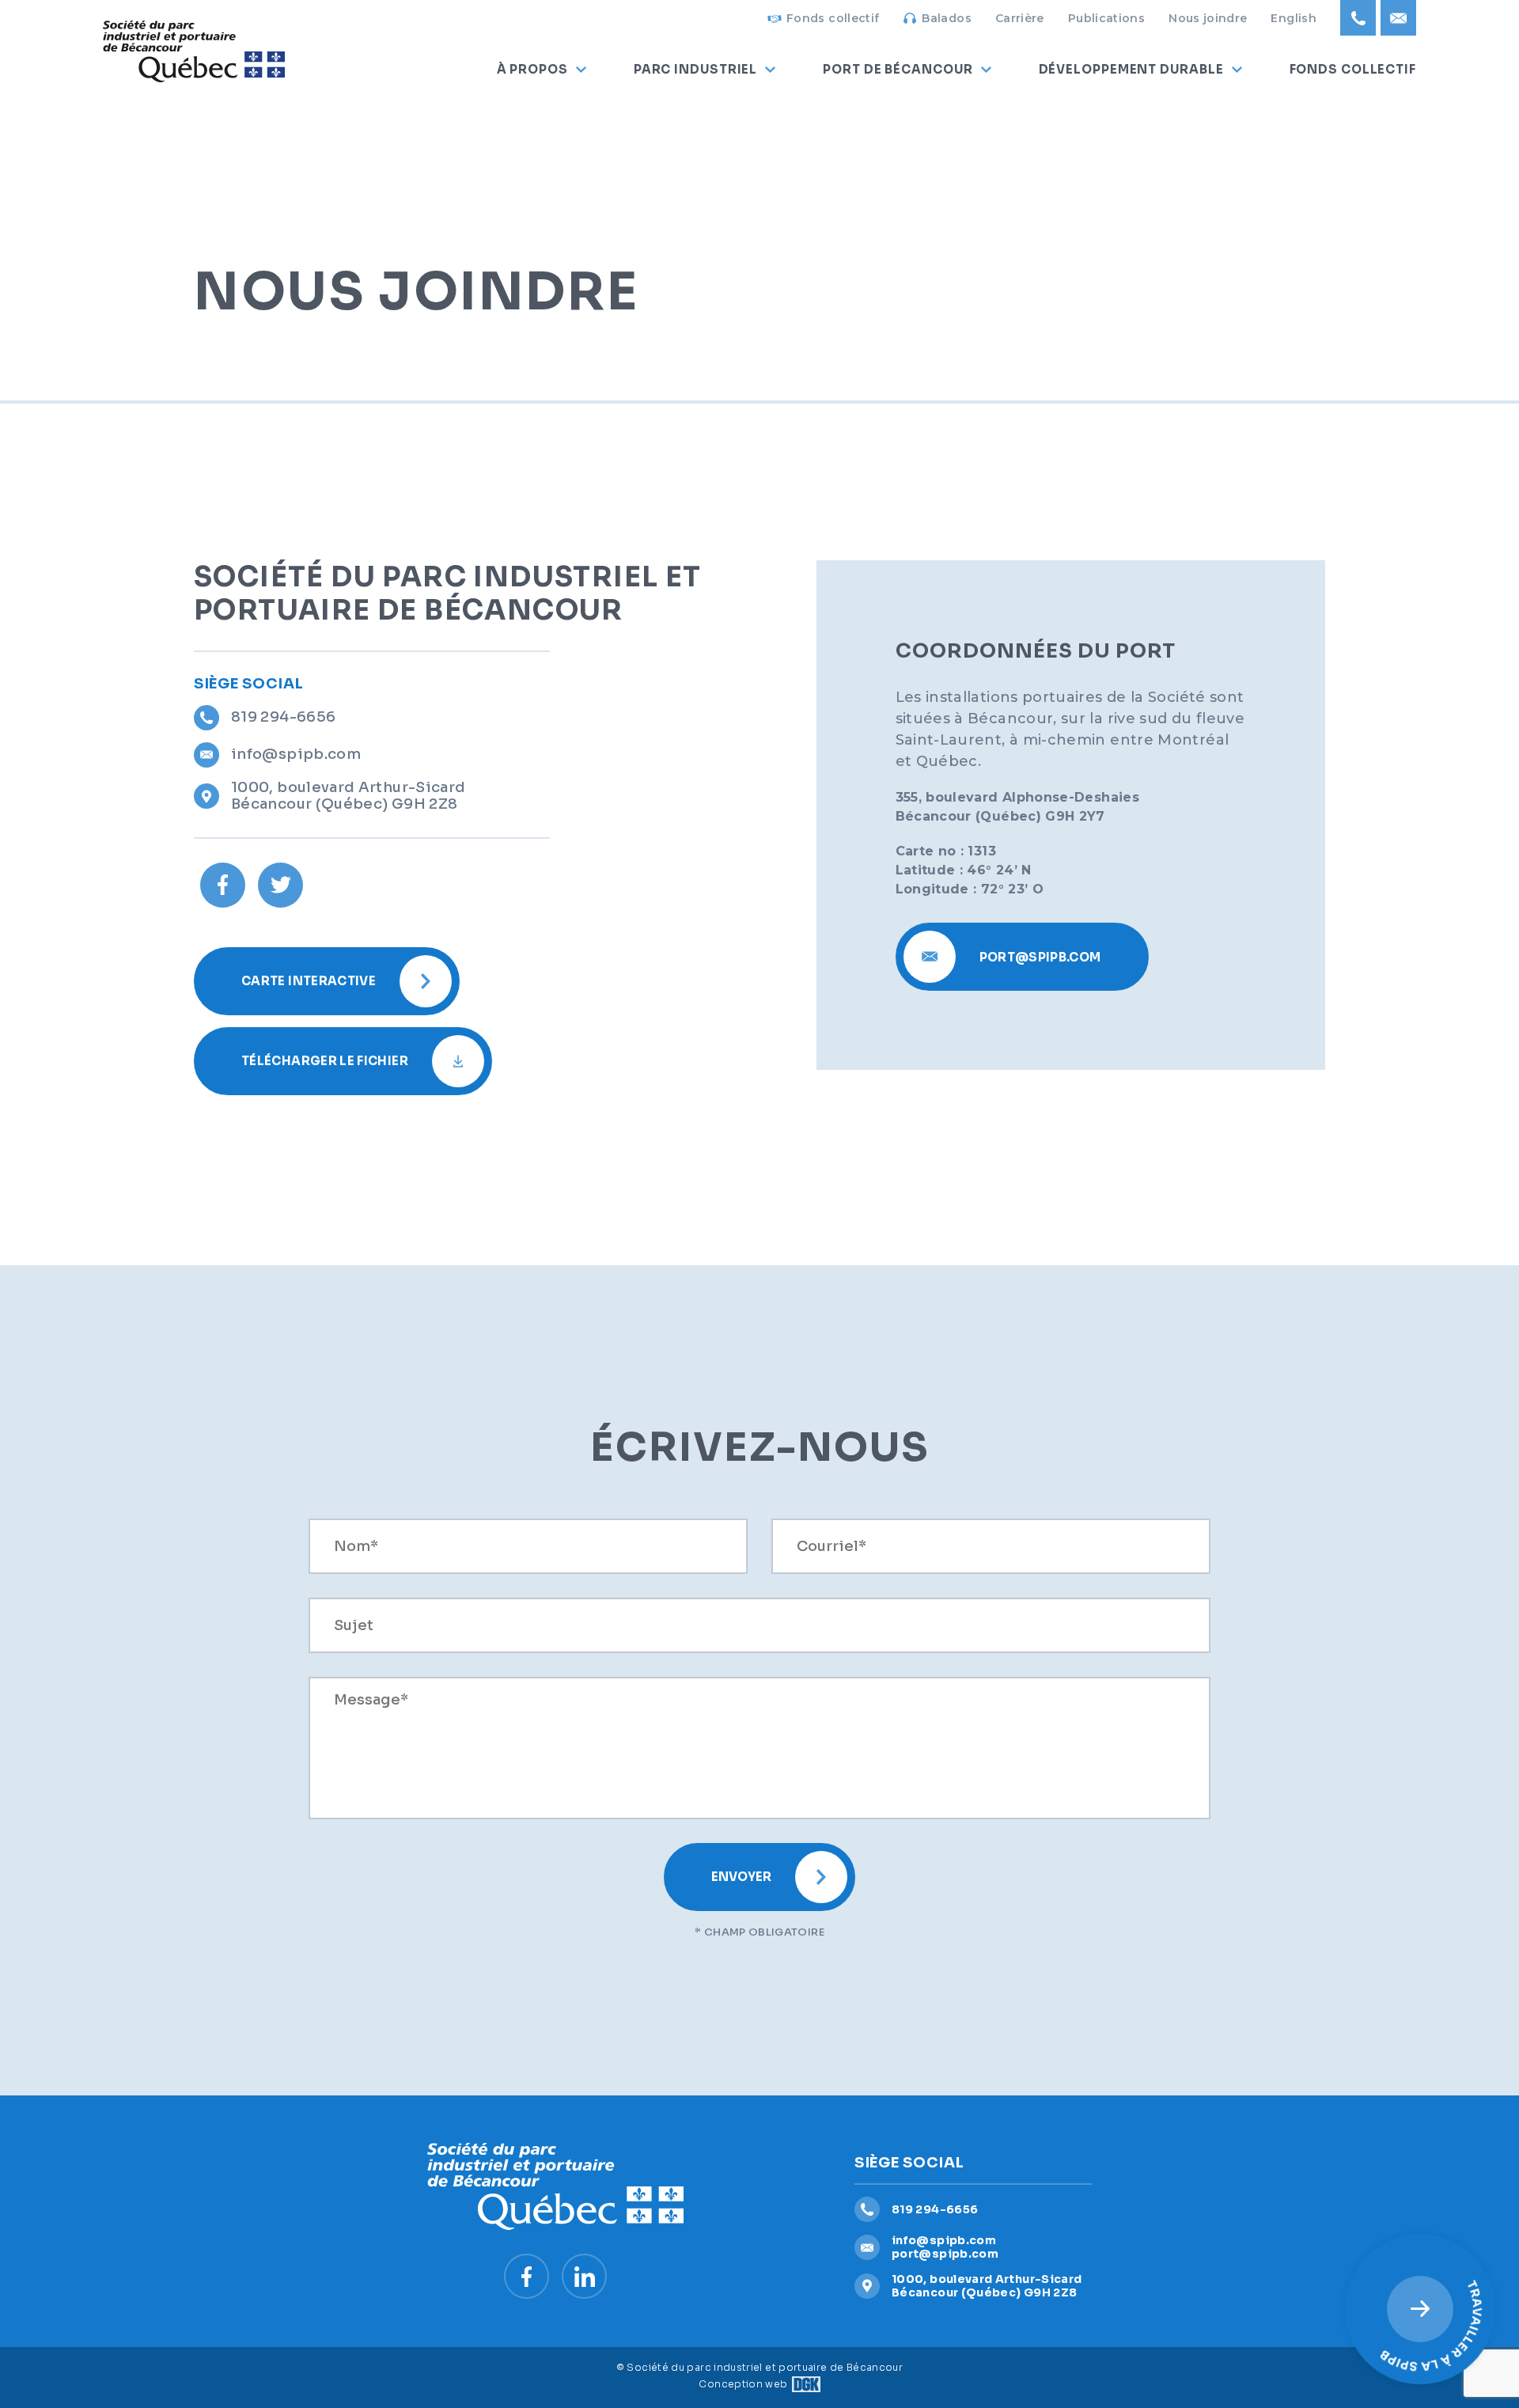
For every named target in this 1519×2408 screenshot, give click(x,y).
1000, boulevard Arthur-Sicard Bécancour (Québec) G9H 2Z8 (348, 796)
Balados (947, 18)
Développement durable (1131, 69)
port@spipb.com (945, 2254)
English (1294, 18)
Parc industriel (696, 69)
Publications (1106, 18)
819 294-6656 (283, 717)
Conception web (743, 2384)
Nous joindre (1208, 18)
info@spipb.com (296, 754)
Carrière (1020, 18)
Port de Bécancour (898, 69)
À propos (532, 69)
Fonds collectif (833, 18)
